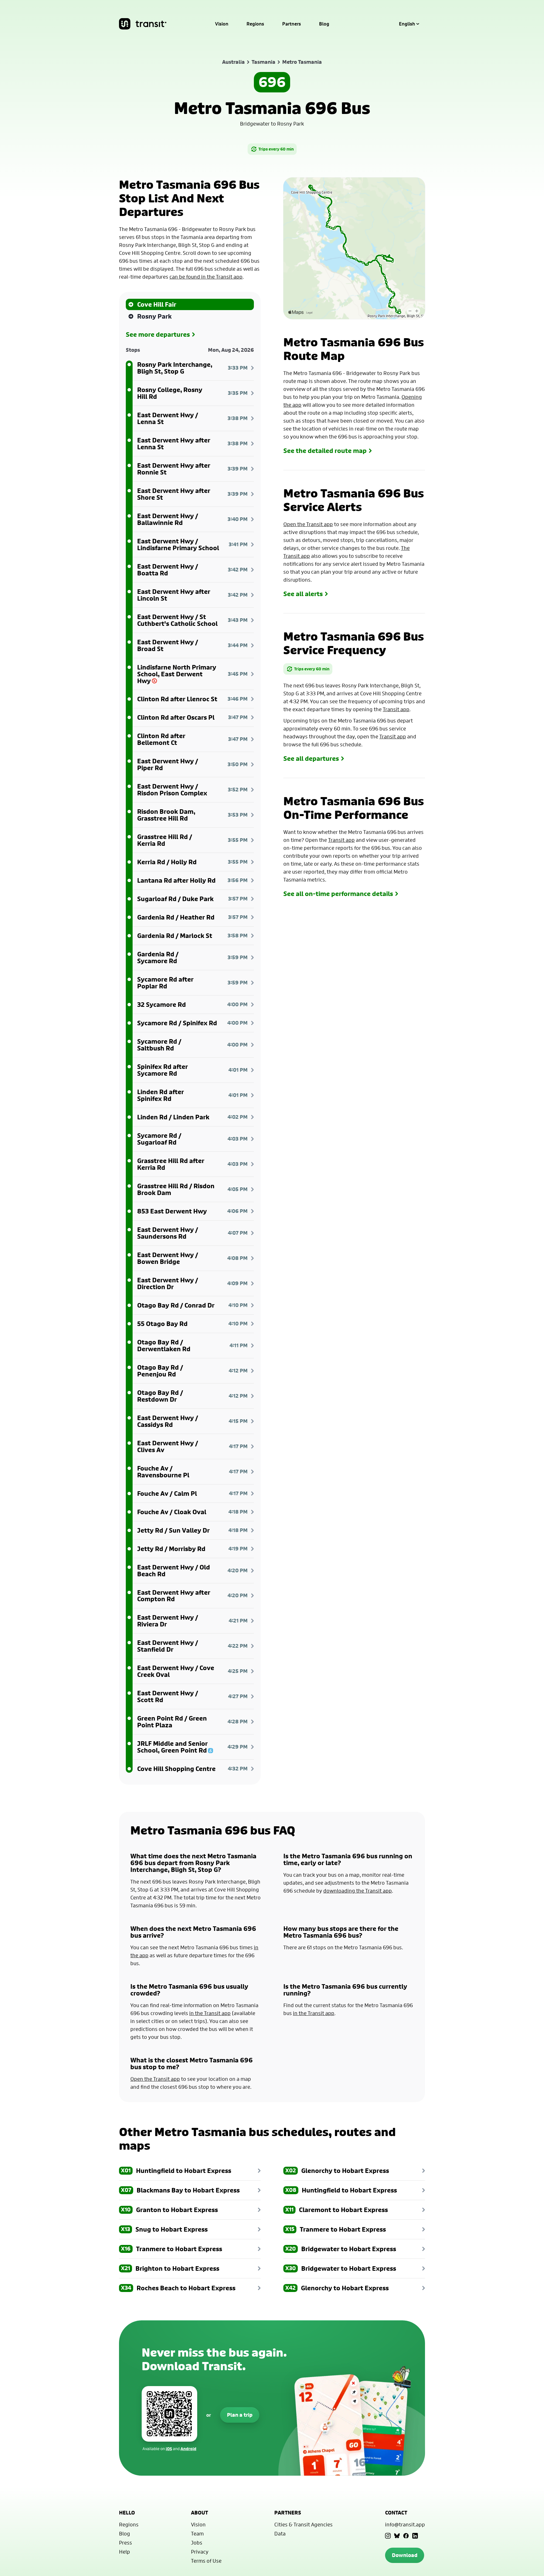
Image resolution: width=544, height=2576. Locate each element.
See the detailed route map (325, 451)
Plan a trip (240, 2415)
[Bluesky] (397, 2536)
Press (126, 2543)
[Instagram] (388, 2536)
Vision (222, 24)
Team (197, 2533)
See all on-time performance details (338, 894)
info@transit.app (405, 2524)
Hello (127, 2513)
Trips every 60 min (276, 149)
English (407, 24)
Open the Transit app (308, 524)
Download (405, 2555)
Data (280, 2533)
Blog (324, 24)
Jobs (197, 2543)
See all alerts (303, 594)
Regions (255, 24)
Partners (292, 24)
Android (188, 2449)
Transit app (396, 709)
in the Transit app (210, 2013)
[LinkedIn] (415, 2536)
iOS (169, 2449)
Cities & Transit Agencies (303, 2524)
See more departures (158, 334)
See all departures (311, 759)
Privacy (200, 2552)
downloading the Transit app (358, 1891)
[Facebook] (406, 2536)
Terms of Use (206, 2561)
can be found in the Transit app (206, 277)
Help (125, 2552)
